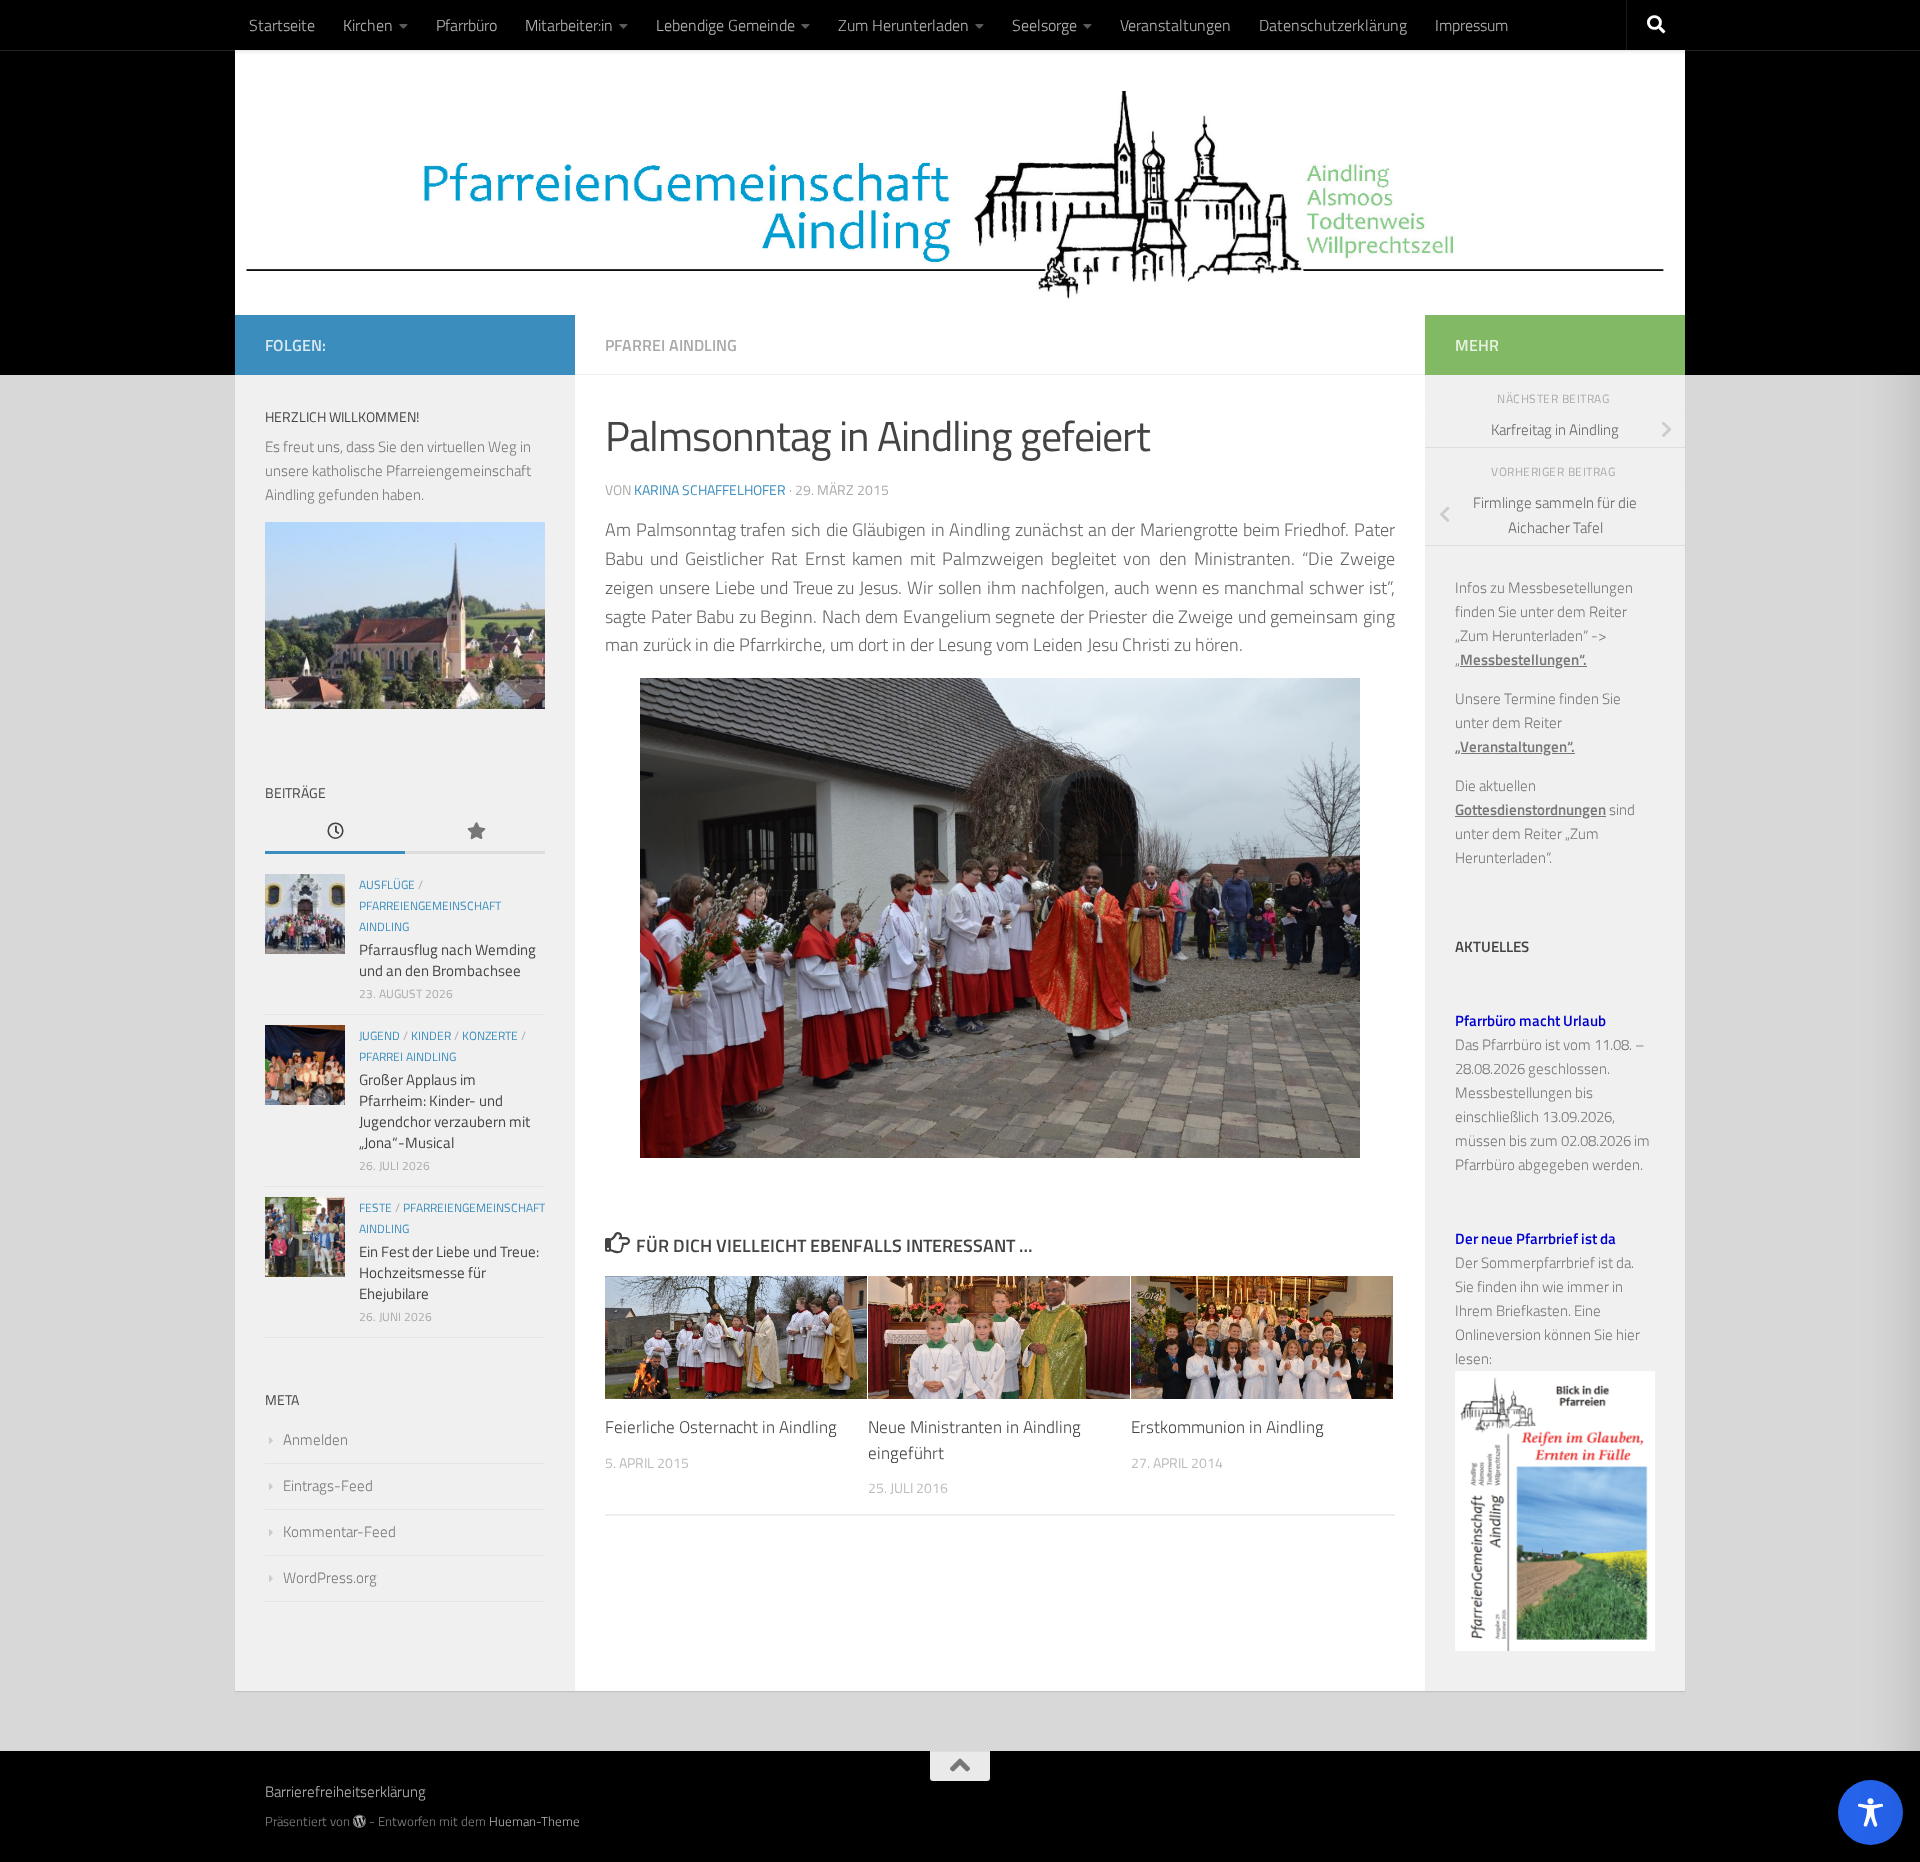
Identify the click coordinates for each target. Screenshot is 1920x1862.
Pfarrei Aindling (671, 345)
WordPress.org (330, 1577)
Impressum (1471, 25)
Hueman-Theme (534, 1821)
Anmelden (315, 1439)
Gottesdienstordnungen (1530, 809)
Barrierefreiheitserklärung (345, 1791)
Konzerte (490, 1035)
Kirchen (368, 25)
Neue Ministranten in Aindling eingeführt (974, 1440)
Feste (375, 1207)
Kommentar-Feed (339, 1531)
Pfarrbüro (466, 25)
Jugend (379, 1035)
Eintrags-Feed (328, 1485)
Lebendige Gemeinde (725, 25)
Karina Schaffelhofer (710, 489)
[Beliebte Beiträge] (475, 832)
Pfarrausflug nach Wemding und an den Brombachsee (447, 960)
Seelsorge (1044, 25)
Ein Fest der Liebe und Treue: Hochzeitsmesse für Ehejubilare (449, 1272)
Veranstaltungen (1175, 25)
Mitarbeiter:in (569, 25)
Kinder (431, 1035)
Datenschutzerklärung (1333, 25)
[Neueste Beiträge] (335, 832)
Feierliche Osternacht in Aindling (721, 1427)
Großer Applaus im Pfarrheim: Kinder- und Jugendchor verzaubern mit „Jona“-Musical (444, 1111)
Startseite (282, 25)
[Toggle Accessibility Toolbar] (1870, 1812)
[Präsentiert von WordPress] (359, 1821)
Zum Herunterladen (903, 25)
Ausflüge (387, 884)
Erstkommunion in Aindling (1227, 1427)
